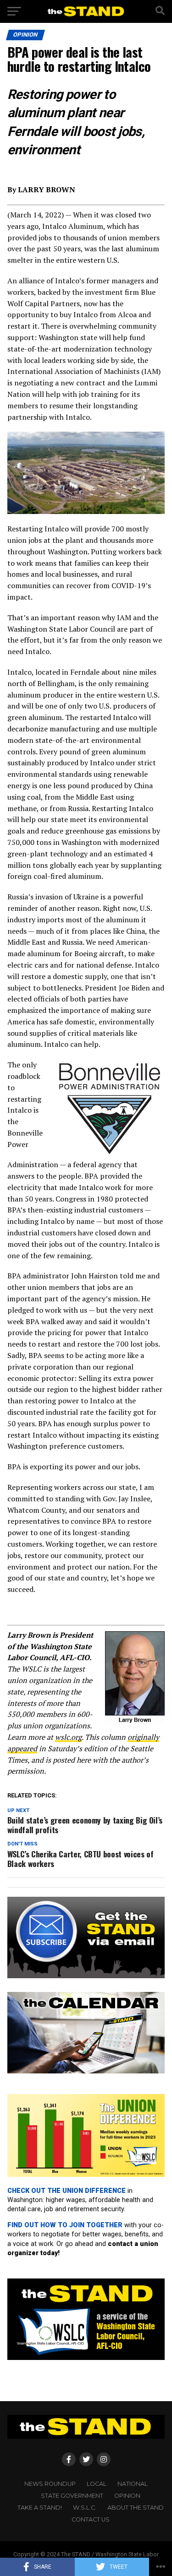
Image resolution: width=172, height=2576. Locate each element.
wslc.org (68, 1737)
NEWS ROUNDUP (50, 2484)
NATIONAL (133, 2484)
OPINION (127, 2496)
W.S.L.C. (85, 2508)
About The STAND (136, 2508)
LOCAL (97, 2484)
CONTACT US (91, 2519)
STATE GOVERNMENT (72, 2496)
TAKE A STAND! (40, 2508)
